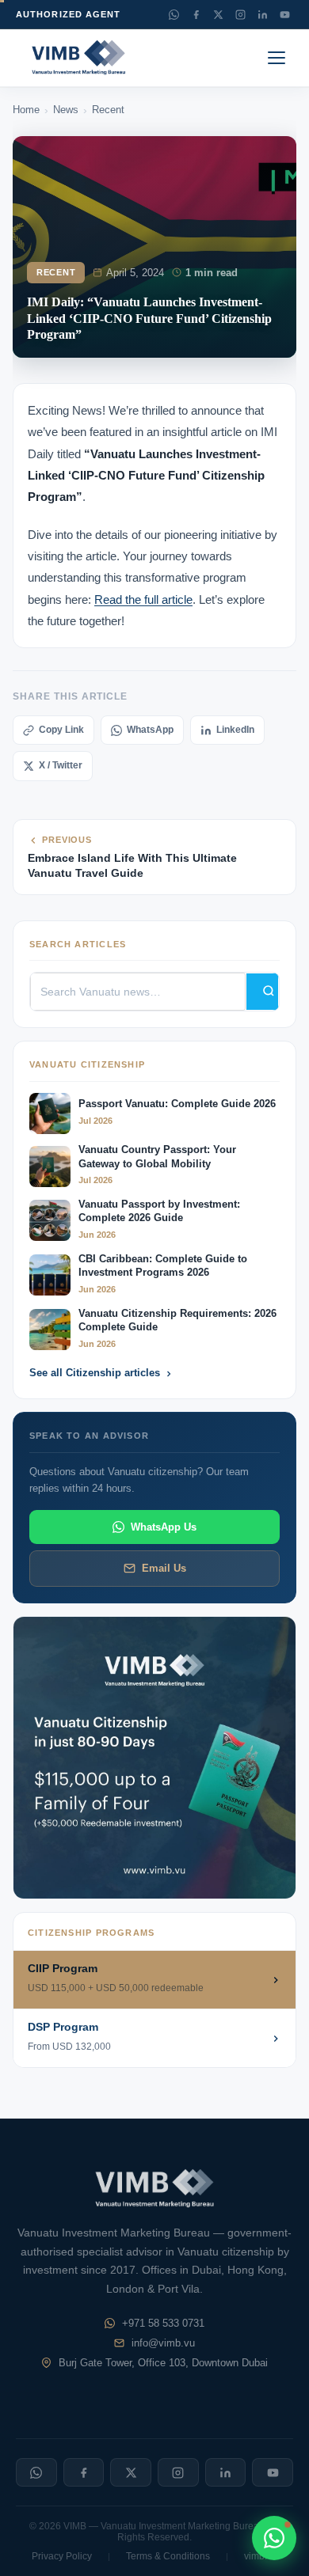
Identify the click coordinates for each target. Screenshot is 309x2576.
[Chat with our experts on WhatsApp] (274, 2538)
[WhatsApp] (174, 14)
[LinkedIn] (262, 14)
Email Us (164, 1568)
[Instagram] (240, 14)
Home (26, 110)
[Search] (262, 992)
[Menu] (279, 58)
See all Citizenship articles (95, 1373)
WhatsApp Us (164, 1527)
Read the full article (143, 599)
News (66, 110)
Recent (108, 110)
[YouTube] (284, 14)
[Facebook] (196, 14)
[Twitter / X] (218, 14)
